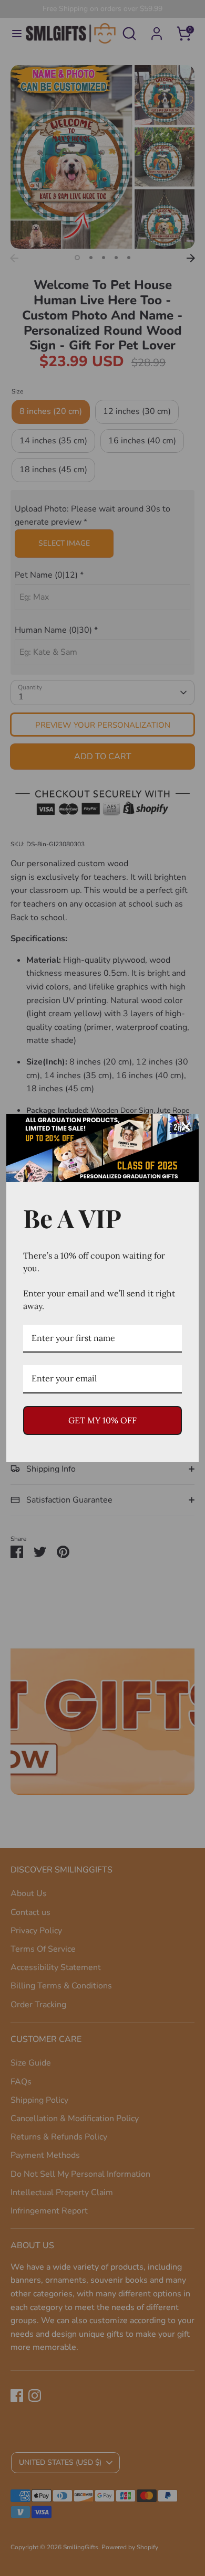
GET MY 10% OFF (102, 1420)
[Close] (186, 1126)
